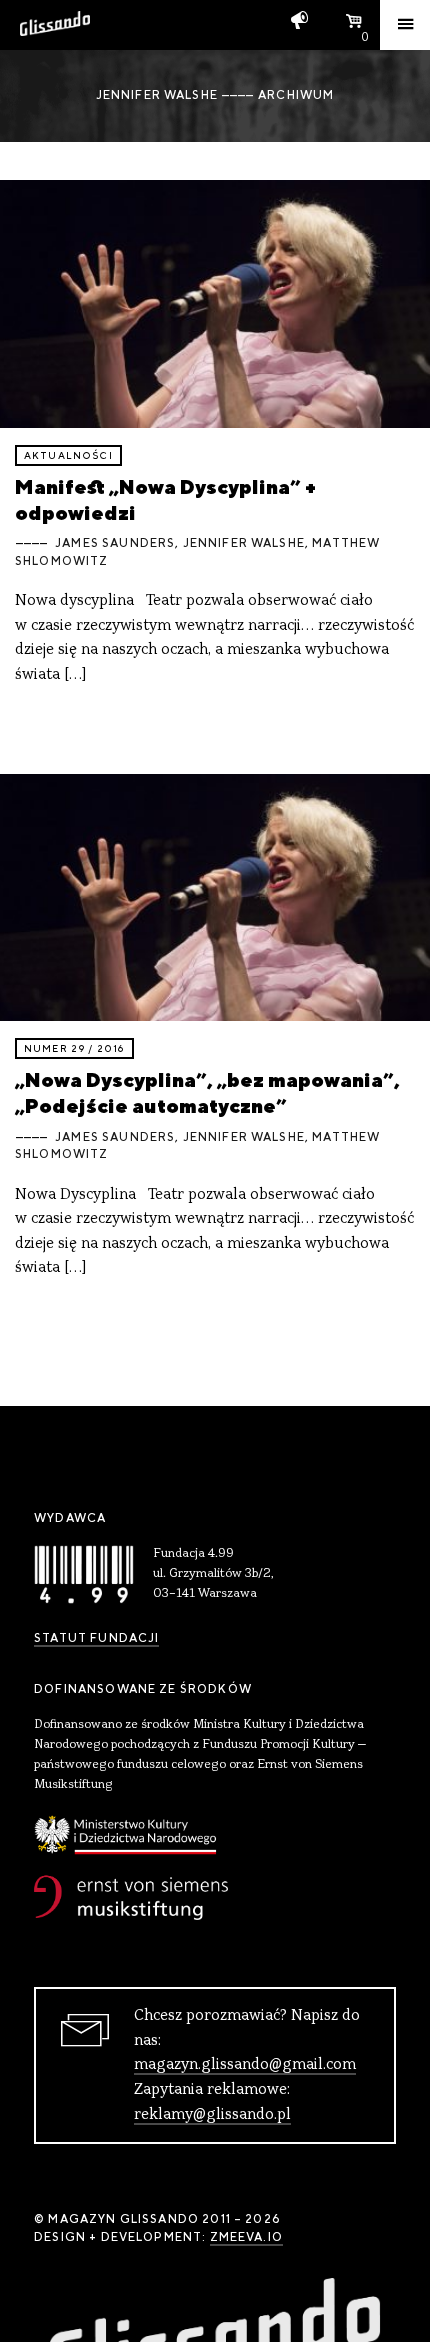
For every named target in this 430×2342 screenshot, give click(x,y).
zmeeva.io (246, 2237)
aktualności (68, 455)
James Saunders (115, 543)
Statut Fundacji (96, 1638)
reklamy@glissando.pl (212, 2115)
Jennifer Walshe (244, 543)
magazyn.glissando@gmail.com (245, 2065)
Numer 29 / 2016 (74, 1048)
